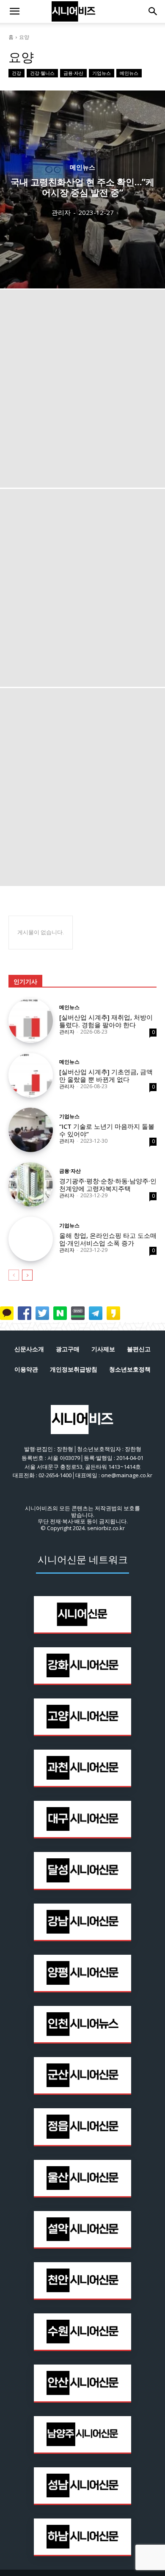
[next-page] (27, 1275)
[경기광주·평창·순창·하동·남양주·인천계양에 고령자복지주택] (31, 1184)
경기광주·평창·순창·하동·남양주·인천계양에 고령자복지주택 (108, 1185)
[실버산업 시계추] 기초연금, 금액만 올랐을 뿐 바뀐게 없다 (106, 1075)
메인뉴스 (129, 73)
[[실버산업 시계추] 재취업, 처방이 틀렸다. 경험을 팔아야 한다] (31, 1021)
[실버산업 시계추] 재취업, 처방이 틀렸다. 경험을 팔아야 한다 (106, 1021)
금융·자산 (73, 73)
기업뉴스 (102, 73)
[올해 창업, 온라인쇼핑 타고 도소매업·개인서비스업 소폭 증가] (31, 1239)
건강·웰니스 (42, 73)
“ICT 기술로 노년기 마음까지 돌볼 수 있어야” (107, 1130)
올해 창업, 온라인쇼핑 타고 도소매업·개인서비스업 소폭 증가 (108, 1239)
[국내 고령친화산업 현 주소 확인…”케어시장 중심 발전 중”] (82, 189)
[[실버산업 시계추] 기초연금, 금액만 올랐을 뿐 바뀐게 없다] (31, 1075)
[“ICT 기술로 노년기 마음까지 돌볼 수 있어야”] (31, 1130)
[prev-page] (14, 1275)
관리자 (67, 1032)
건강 (16, 73)
